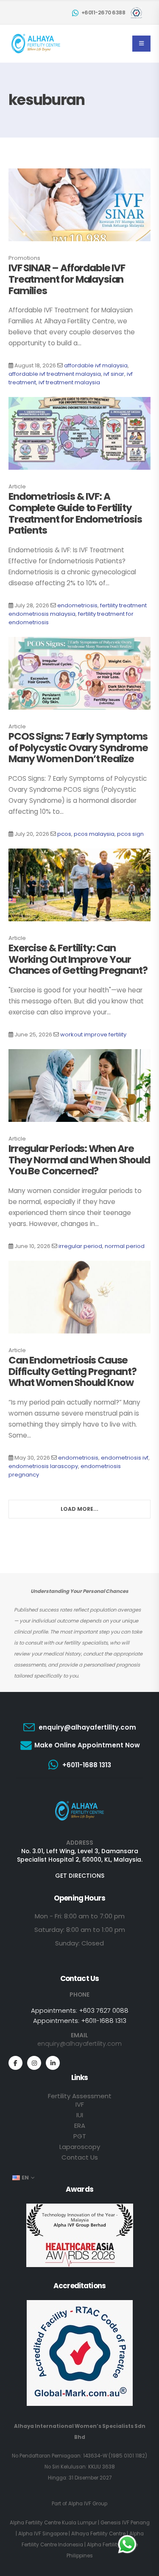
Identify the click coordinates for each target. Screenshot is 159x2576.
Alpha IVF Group (88, 2504)
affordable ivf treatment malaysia (55, 374)
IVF (80, 2104)
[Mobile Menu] (141, 44)
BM (22, 900)
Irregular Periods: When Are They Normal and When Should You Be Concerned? (79, 1160)
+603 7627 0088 (104, 2010)
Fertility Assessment (80, 2096)
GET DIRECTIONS (80, 1876)
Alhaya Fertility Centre (98, 2534)
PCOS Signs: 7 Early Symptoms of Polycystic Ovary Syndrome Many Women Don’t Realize (78, 748)
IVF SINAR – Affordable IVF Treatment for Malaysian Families (67, 279)
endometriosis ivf (125, 1458)
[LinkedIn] (53, 2063)
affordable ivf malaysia (96, 365)
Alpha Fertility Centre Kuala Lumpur (53, 2523)
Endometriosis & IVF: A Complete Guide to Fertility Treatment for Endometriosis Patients (75, 513)
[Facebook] (15, 2063)
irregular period (80, 1246)
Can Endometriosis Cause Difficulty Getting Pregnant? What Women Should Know (73, 1371)
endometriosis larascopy (43, 1466)
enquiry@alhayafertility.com (79, 2044)
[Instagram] (34, 2063)
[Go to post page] (79, 205)
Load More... (79, 1509)
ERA (80, 2126)
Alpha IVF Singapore (43, 2534)
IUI (80, 2115)
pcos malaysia (94, 834)
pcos (64, 834)
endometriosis (77, 605)
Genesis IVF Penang (125, 2523)
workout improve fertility (93, 1035)
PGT (80, 2136)
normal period (125, 1246)
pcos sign (130, 834)
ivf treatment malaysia (69, 382)
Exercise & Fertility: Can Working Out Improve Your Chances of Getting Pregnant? (78, 959)
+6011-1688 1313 (104, 2021)
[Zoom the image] (79, 1802)
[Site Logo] (36, 44)
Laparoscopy (80, 2147)
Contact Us (80, 2157)
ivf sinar (114, 374)
